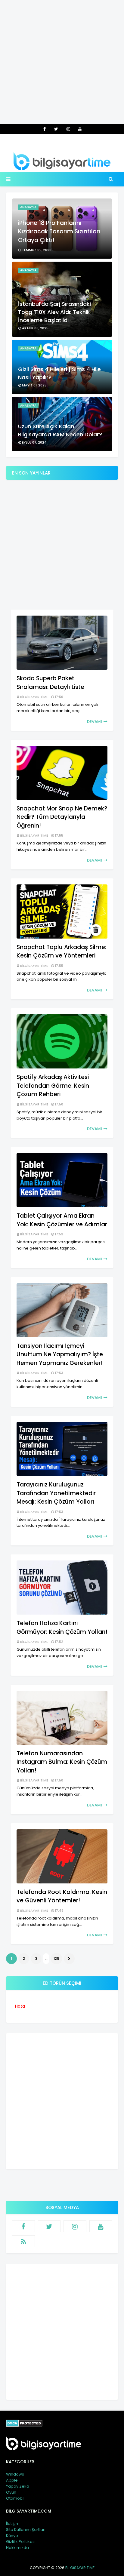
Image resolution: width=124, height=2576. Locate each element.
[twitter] (56, 129)
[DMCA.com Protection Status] (24, 2425)
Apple (12, 2480)
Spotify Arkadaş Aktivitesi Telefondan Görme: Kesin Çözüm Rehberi (53, 1086)
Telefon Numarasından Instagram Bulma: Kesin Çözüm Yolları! (62, 1762)
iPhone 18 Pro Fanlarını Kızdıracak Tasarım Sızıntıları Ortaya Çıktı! (59, 232)
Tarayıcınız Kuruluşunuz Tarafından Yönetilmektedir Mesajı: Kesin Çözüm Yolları (56, 1493)
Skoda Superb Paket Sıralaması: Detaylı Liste (50, 683)
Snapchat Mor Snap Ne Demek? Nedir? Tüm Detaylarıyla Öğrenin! (62, 817)
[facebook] (45, 129)
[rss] (23, 2241)
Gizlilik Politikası (21, 2542)
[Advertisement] (62, 62)
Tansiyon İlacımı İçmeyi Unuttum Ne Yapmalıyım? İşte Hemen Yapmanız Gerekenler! (60, 1354)
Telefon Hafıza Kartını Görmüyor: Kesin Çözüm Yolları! (62, 1628)
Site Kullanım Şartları (26, 2530)
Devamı (95, 722)
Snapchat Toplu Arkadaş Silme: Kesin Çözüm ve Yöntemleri (61, 951)
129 (56, 1958)
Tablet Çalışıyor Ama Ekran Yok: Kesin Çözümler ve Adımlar (62, 1220)
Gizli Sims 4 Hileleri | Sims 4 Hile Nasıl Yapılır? (59, 373)
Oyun (11, 2492)
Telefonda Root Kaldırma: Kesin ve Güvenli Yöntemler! (62, 1896)
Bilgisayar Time (34, 697)
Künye (12, 2536)
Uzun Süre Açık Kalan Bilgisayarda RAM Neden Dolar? (60, 430)
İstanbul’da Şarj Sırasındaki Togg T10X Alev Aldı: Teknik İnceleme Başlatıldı (54, 312)
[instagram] (68, 129)
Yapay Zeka (18, 2486)
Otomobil (15, 2498)
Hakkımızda (17, 2548)
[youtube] (80, 129)
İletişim (13, 2524)
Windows (15, 2474)
